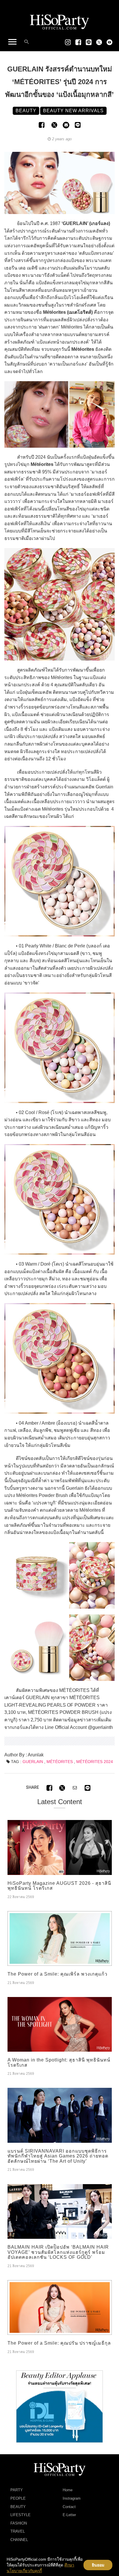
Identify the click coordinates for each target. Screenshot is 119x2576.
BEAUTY (18, 2507)
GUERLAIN (33, 1762)
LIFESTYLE (21, 2515)
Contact (69, 2507)
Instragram (72, 2498)
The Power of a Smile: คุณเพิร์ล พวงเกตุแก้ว (57, 1974)
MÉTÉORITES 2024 (95, 1762)
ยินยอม (98, 2565)
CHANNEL (19, 2540)
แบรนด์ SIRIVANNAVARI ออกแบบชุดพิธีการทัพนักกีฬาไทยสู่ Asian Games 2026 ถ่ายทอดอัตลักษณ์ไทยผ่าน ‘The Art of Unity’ (58, 2156)
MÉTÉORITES (60, 1762)
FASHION (19, 2523)
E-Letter (69, 2515)
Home (68, 2490)
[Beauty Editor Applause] (59, 2406)
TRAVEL (18, 2531)
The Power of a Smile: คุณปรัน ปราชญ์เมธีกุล (59, 2343)
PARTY (17, 2490)
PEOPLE (18, 2498)
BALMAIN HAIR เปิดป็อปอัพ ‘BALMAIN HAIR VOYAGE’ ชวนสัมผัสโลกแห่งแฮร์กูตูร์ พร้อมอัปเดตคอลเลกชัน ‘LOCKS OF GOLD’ (58, 2252)
